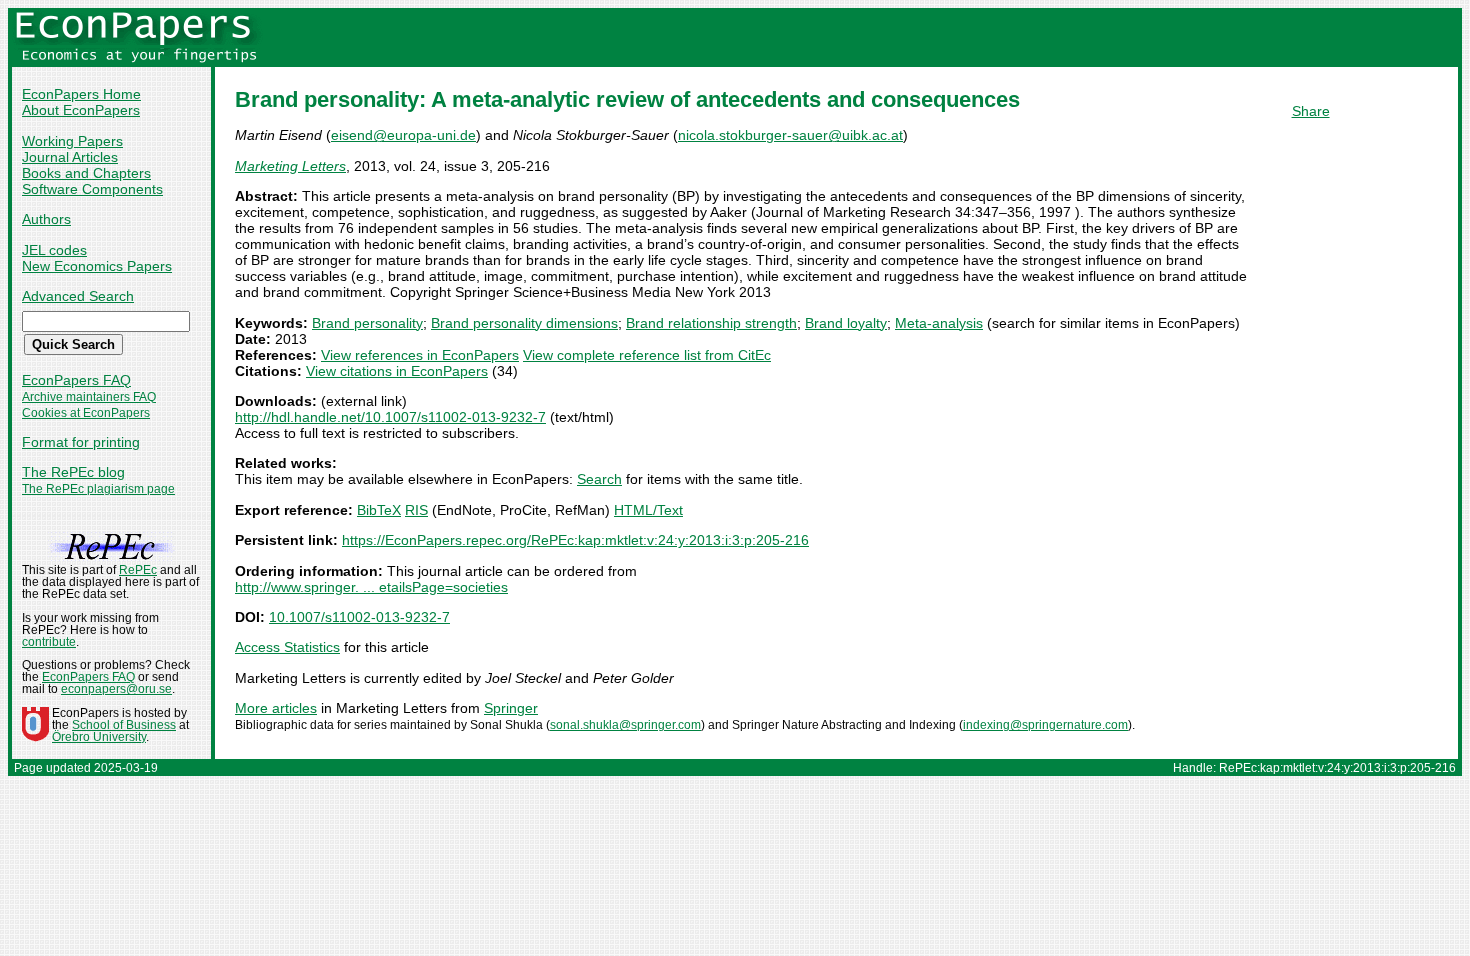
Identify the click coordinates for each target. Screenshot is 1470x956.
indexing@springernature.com (1045, 725)
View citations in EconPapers (397, 371)
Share (1311, 111)
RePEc (138, 570)
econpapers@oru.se (116, 689)
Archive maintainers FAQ (89, 397)
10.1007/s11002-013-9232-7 (359, 617)
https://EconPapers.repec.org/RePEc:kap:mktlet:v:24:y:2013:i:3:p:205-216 (575, 540)
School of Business (124, 725)
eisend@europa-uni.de (403, 135)
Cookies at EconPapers (86, 413)
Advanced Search (78, 296)
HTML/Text (648, 510)
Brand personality (367, 323)
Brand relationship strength (711, 323)
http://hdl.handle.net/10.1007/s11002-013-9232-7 (390, 417)
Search (599, 479)
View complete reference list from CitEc (647, 355)
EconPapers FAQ (76, 380)
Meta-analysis (939, 323)
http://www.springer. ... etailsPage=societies (371, 587)
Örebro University (99, 737)
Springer (511, 708)
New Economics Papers (97, 266)
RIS (416, 510)
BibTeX (379, 510)
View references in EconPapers (420, 355)
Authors (46, 219)
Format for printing (81, 442)
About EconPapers (81, 110)
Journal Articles (70, 157)
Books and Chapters (86, 173)
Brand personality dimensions (524, 323)
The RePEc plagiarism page (98, 489)
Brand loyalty (846, 323)
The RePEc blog (73, 472)
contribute (49, 642)
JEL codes (54, 250)
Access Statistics (287, 647)
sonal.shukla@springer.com (625, 725)
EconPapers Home (81, 94)
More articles (276, 708)
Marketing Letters (290, 166)
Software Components (92, 189)
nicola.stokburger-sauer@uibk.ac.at (790, 135)
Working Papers (72, 141)
